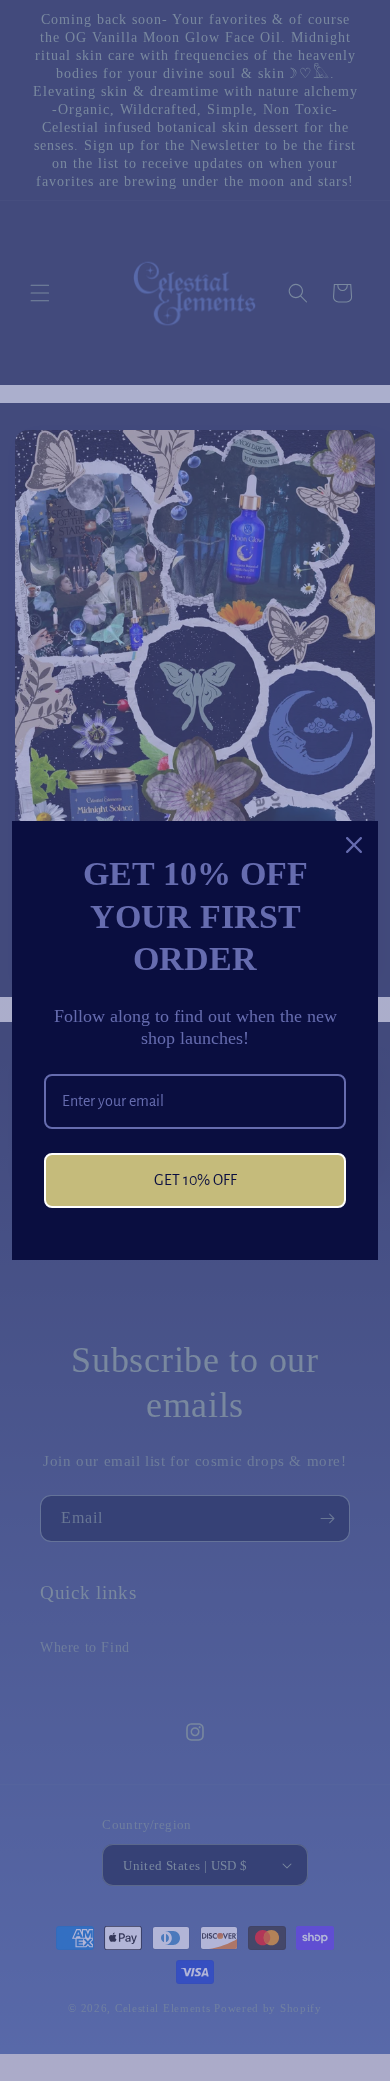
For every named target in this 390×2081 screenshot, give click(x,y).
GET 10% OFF (195, 1180)
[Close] (354, 845)
